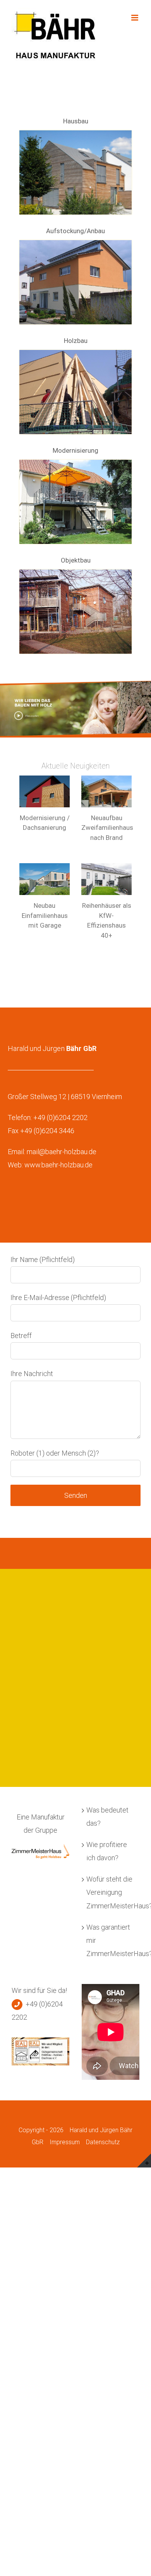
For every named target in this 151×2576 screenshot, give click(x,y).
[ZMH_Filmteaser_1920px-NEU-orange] (75, 684)
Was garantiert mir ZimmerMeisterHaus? (111, 1940)
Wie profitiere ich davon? (107, 1851)
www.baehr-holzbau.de (58, 1165)
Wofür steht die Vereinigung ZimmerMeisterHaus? (111, 1892)
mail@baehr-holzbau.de (62, 1152)
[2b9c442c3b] (75, 353)
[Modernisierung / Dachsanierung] (45, 791)
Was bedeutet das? (107, 1817)
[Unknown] (75, 573)
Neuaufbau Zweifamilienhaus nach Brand (107, 828)
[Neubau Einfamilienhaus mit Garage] (45, 879)
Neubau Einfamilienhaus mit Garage (45, 915)
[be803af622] (75, 463)
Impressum (65, 2142)
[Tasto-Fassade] (75, 134)
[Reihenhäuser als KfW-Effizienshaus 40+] (106, 879)
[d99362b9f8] (75, 243)
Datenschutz (103, 2142)
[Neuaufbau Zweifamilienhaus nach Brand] (106, 791)
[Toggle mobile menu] (135, 18)
